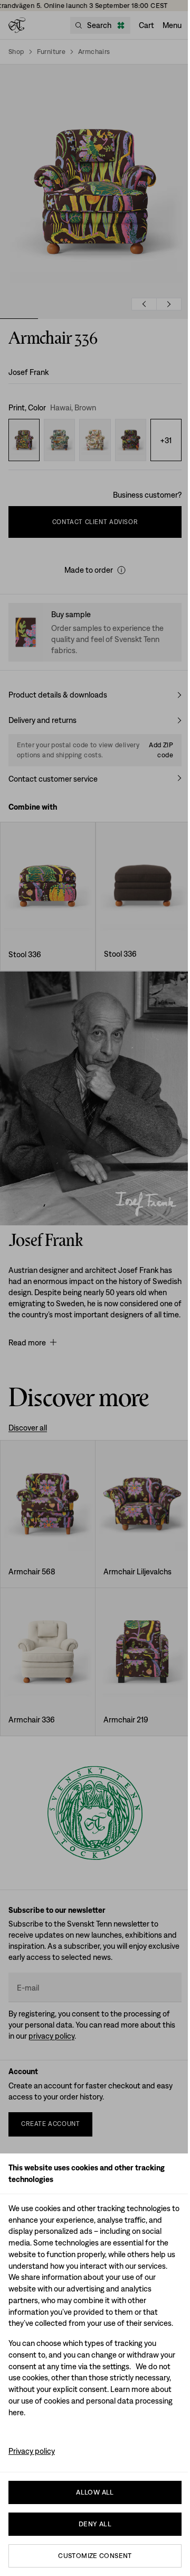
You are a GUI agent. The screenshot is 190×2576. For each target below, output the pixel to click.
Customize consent (95, 2556)
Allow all (95, 2492)
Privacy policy (32, 2451)
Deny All (95, 2524)
